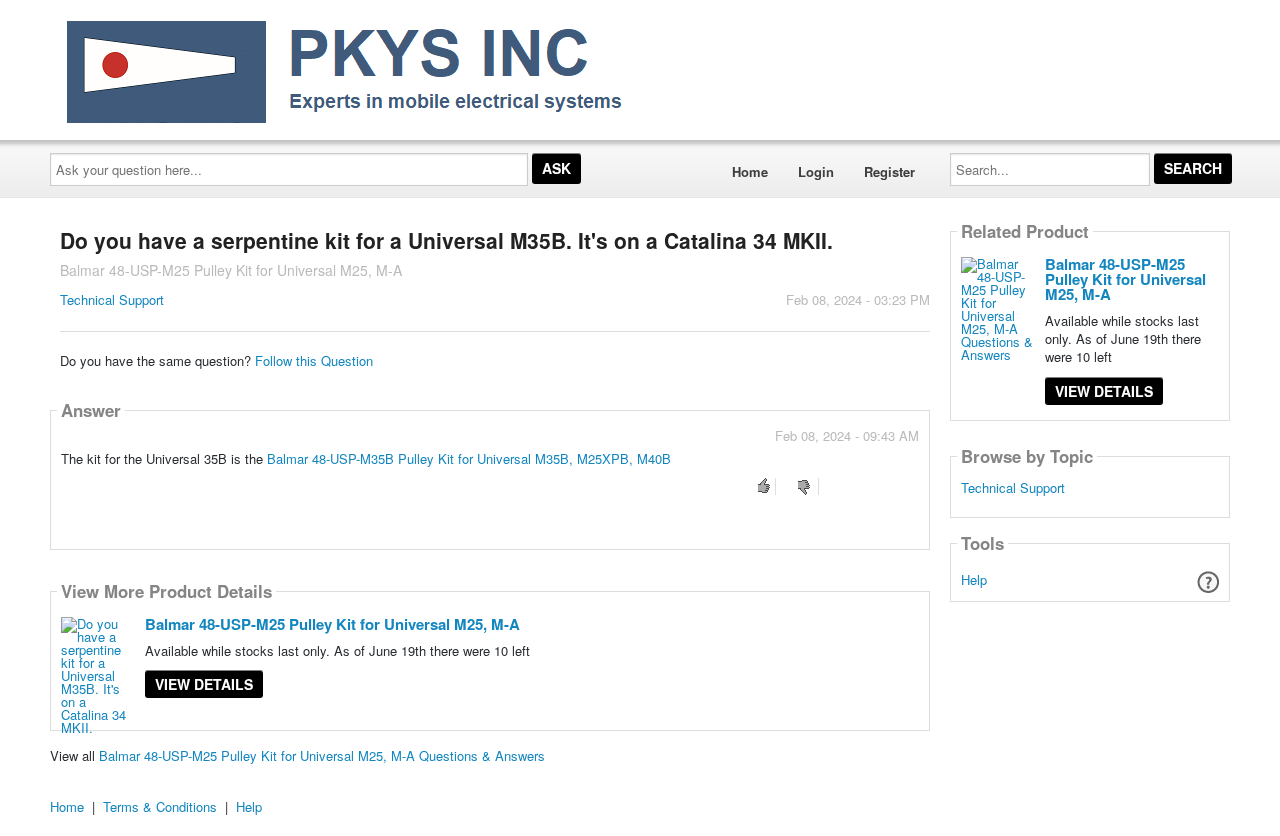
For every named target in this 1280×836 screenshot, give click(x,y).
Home (750, 171)
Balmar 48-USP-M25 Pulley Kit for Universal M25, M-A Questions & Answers (322, 755)
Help (974, 579)
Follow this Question (314, 360)
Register (889, 171)
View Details (204, 684)
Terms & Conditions (160, 806)
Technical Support (112, 299)
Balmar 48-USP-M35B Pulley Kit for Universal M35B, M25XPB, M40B (469, 458)
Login (816, 171)
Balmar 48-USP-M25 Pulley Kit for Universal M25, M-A (332, 624)
